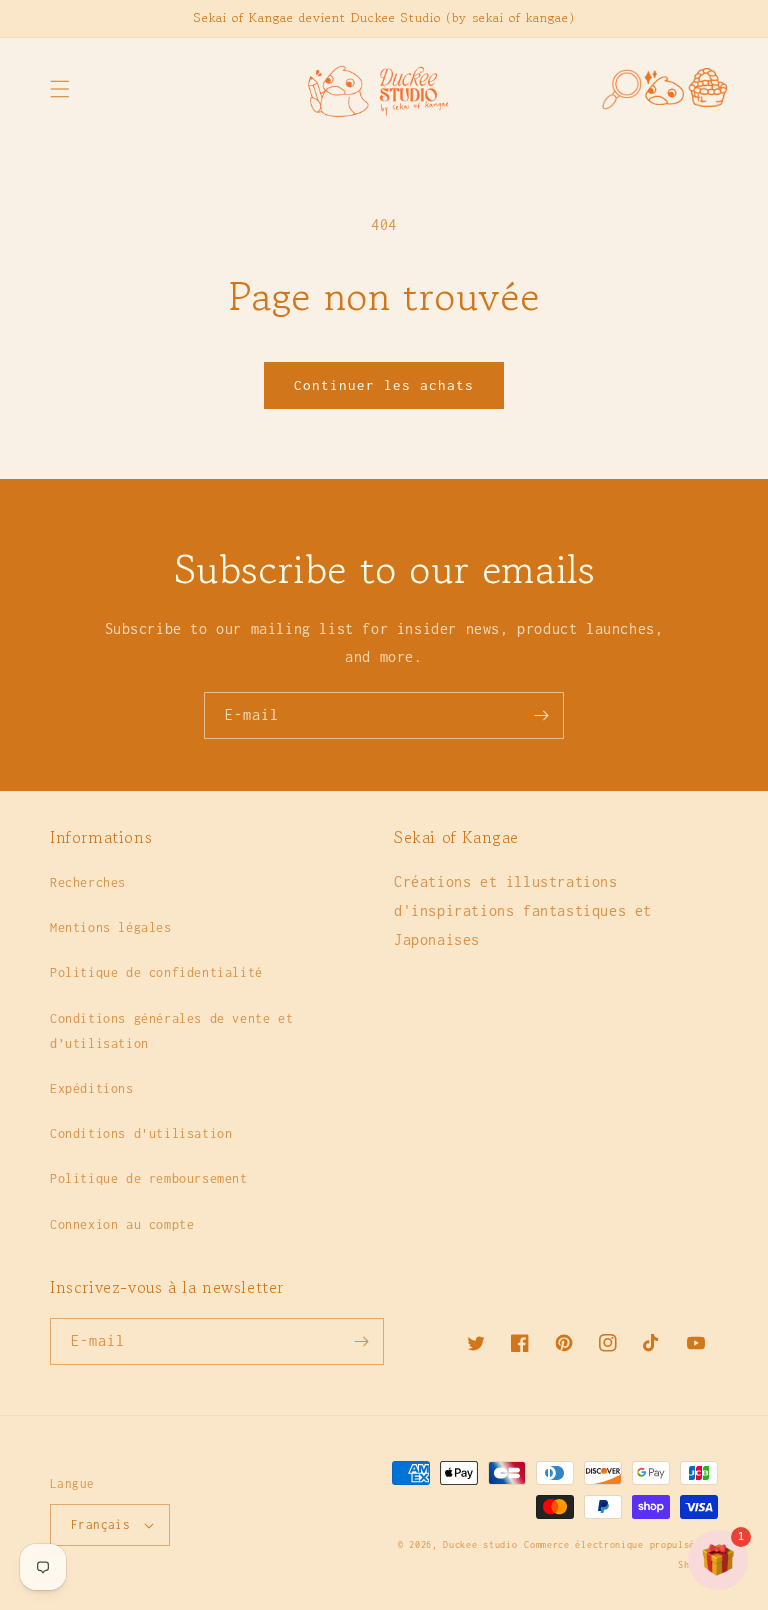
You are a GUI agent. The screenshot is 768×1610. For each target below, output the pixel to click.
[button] (60, 89)
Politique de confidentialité (156, 972)
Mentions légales (111, 927)
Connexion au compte (122, 1224)
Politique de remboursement (149, 1178)
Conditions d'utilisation (141, 1133)
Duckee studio (480, 1544)
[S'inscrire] (541, 715)
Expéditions (92, 1088)
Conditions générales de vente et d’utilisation (171, 1031)
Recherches (88, 882)
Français (100, 1524)
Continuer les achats (384, 385)
